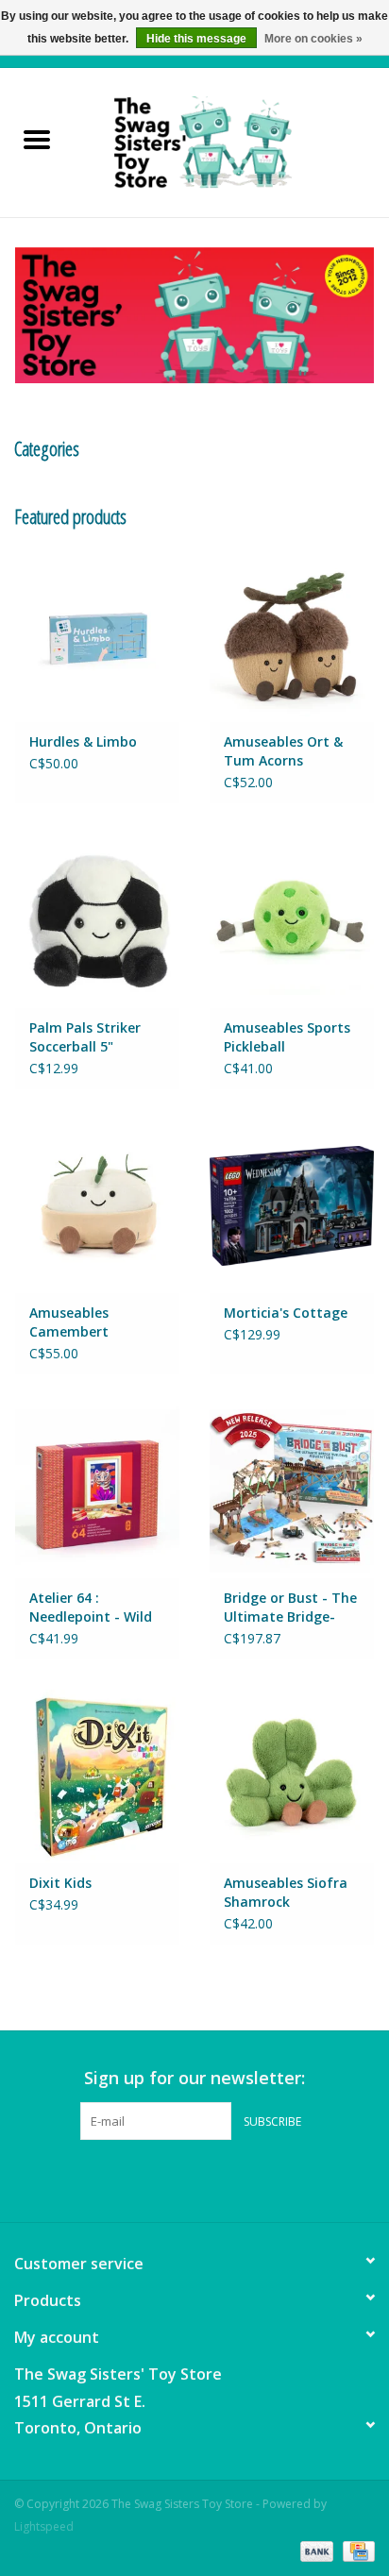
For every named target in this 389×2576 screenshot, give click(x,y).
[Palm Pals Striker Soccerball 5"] (97, 919)
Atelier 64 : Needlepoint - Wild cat (91, 1608)
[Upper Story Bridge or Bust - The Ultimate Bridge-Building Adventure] (292, 1490)
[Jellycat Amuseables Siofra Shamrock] (292, 1776)
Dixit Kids (60, 1883)
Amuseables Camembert (69, 1322)
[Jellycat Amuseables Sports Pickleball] (292, 919)
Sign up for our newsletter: (194, 2078)
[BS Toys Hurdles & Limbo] (97, 634)
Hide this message (196, 39)
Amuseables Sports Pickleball (287, 1037)
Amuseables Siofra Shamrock (286, 1892)
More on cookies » (313, 39)
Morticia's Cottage (286, 1313)
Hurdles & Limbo (83, 741)
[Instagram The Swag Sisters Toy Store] (211, 2179)
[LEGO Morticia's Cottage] (292, 1205)
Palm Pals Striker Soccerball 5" (85, 1037)
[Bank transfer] (315, 2550)
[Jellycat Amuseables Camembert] (97, 1205)
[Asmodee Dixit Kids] (97, 1776)
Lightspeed (44, 2526)
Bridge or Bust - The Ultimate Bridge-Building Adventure (290, 1608)
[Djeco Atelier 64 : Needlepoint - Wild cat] (97, 1490)
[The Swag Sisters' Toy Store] (231, 141)
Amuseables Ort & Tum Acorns (283, 751)
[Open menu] (37, 139)
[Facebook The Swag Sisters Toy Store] (178, 2179)
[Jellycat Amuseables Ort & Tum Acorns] (292, 634)
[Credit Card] (355, 2550)
